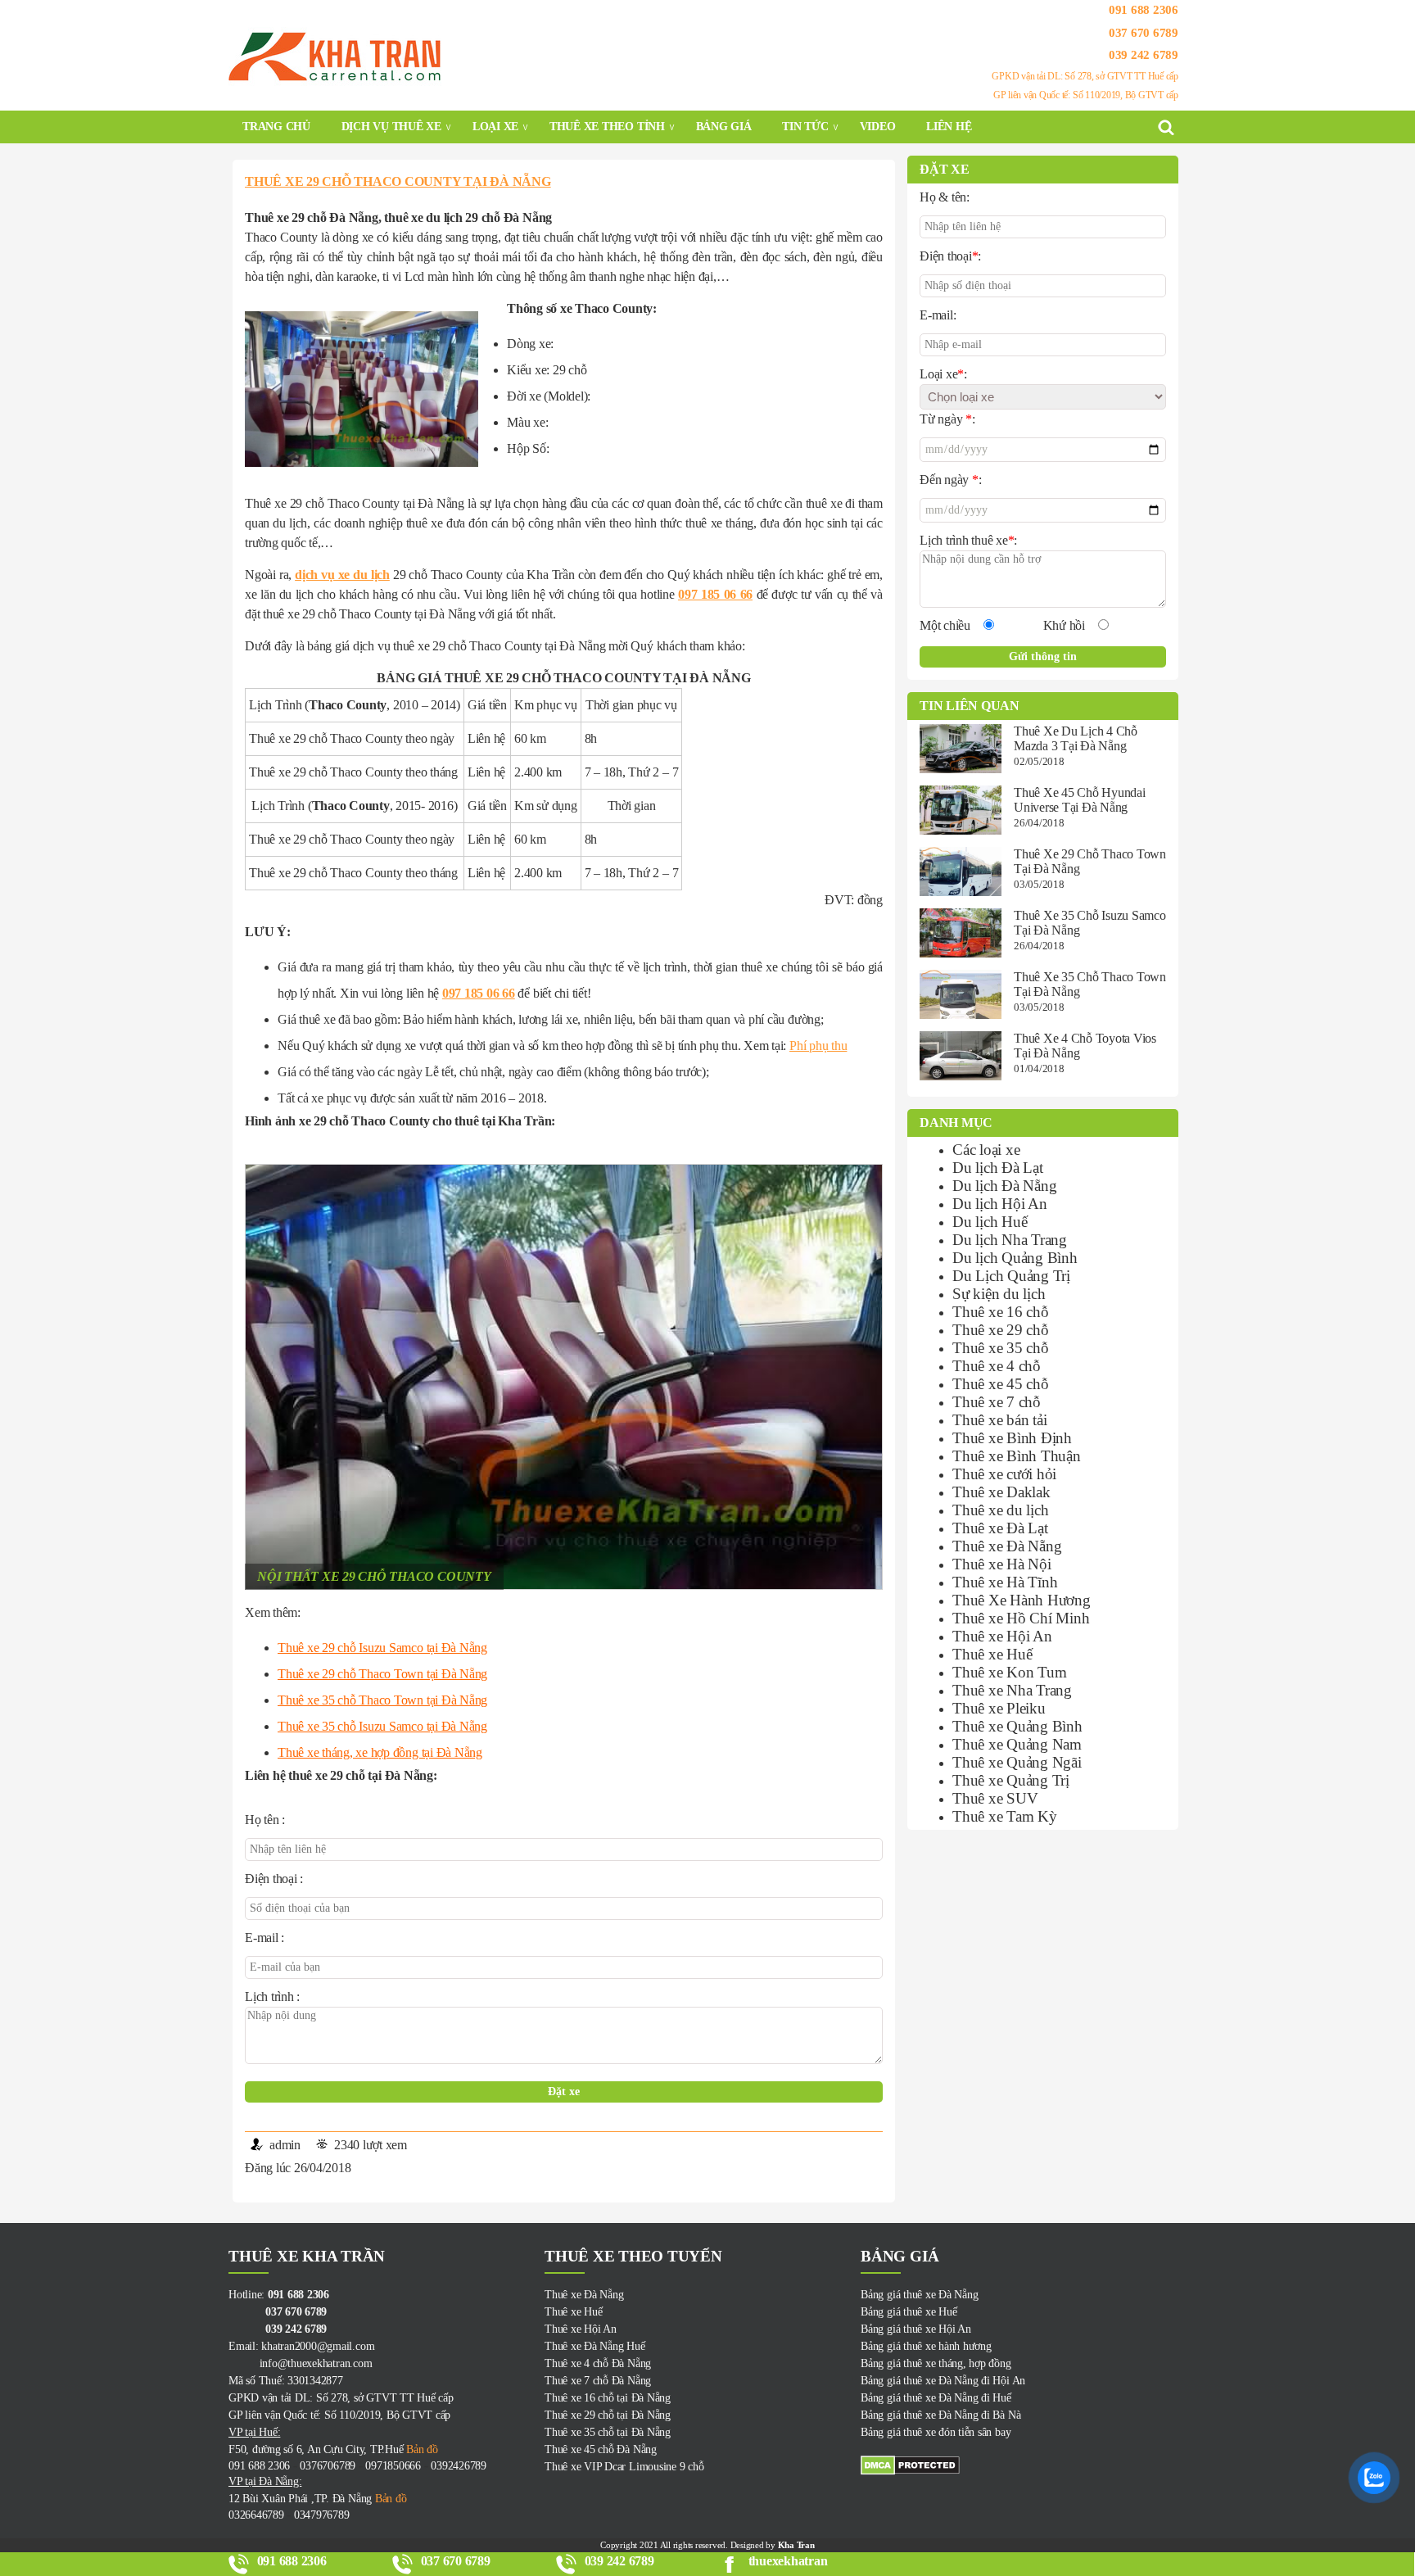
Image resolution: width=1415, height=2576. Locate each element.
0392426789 (459, 2466)
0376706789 (328, 2466)
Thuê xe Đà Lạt (1000, 1528)
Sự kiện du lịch (999, 1294)
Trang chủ (276, 127)
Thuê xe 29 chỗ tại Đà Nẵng (608, 2415)
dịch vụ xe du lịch (342, 575)
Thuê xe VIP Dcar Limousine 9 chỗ (624, 2467)
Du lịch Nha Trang (1010, 1240)
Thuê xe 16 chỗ (1001, 1312)
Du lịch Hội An (1000, 1204)
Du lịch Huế (990, 1222)
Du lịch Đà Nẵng (1004, 1186)
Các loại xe (986, 1150)
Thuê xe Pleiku (999, 1708)
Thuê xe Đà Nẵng (1007, 1546)
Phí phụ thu (818, 1046)
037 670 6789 (1144, 32)
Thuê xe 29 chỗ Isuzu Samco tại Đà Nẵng (382, 1648)
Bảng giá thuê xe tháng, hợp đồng (936, 2363)
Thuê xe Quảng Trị (1011, 1780)
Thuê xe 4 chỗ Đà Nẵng (598, 2363)
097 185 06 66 (715, 594)
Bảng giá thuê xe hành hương (926, 2346)
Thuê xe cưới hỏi (1004, 1474)
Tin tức (805, 127)
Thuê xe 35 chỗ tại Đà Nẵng (608, 2432)
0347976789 (322, 2515)
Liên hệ (949, 127)
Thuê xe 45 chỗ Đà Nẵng (601, 2449)
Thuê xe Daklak (1001, 1492)
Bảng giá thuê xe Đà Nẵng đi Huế (936, 2398)
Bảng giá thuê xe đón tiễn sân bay (936, 2432)
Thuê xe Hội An (1002, 1636)
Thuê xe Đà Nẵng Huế (594, 2346)
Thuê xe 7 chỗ (997, 1402)
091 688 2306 (1144, 10)
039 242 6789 (1144, 55)
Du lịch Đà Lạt (998, 1168)
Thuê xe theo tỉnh (607, 127)
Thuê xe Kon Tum (1009, 1672)
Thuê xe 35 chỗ (1001, 1348)
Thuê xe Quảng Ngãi (1017, 1762)
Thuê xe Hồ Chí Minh (1021, 1618)
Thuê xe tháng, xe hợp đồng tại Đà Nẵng (380, 1752)
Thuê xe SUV (995, 1798)
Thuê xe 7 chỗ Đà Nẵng (598, 2381)
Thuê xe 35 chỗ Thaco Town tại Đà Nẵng (382, 1700)
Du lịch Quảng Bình (1015, 1258)
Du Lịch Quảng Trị (1011, 1276)
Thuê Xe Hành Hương (1022, 1600)
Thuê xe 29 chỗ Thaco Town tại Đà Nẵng (382, 1674)
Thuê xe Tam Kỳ (1005, 1816)
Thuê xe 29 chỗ (1001, 1330)
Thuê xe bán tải (999, 1420)
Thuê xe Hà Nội (1002, 1564)
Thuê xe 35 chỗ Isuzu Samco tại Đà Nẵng (382, 1726)
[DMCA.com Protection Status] (1019, 2465)
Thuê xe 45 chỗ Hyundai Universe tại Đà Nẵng (1080, 800)
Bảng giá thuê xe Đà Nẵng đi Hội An (943, 2381)
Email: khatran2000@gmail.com (301, 2346)
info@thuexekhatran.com (300, 2363)
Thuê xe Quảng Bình (1017, 1726)
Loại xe (495, 127)
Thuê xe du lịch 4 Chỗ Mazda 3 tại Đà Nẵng (1076, 738)
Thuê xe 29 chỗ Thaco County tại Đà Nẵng (398, 181)
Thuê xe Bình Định (1012, 1438)
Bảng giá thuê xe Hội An (915, 2329)
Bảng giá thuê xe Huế (909, 2312)
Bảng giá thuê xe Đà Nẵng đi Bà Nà (940, 2415)
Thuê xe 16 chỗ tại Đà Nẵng (608, 2398)
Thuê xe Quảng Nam (1017, 1744)
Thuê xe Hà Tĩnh (1005, 1582)
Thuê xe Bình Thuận (1017, 1456)
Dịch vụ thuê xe (391, 127)
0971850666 (393, 2466)
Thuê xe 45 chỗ (1001, 1384)
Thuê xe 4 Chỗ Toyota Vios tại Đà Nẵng (1085, 1046)
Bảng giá (724, 127)
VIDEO (878, 127)
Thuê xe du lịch (1000, 1510)
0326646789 (256, 2515)
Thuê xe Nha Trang (1012, 1690)
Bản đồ (420, 2449)
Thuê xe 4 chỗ (997, 1366)
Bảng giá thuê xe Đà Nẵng (919, 2295)
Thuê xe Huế (992, 1654)
